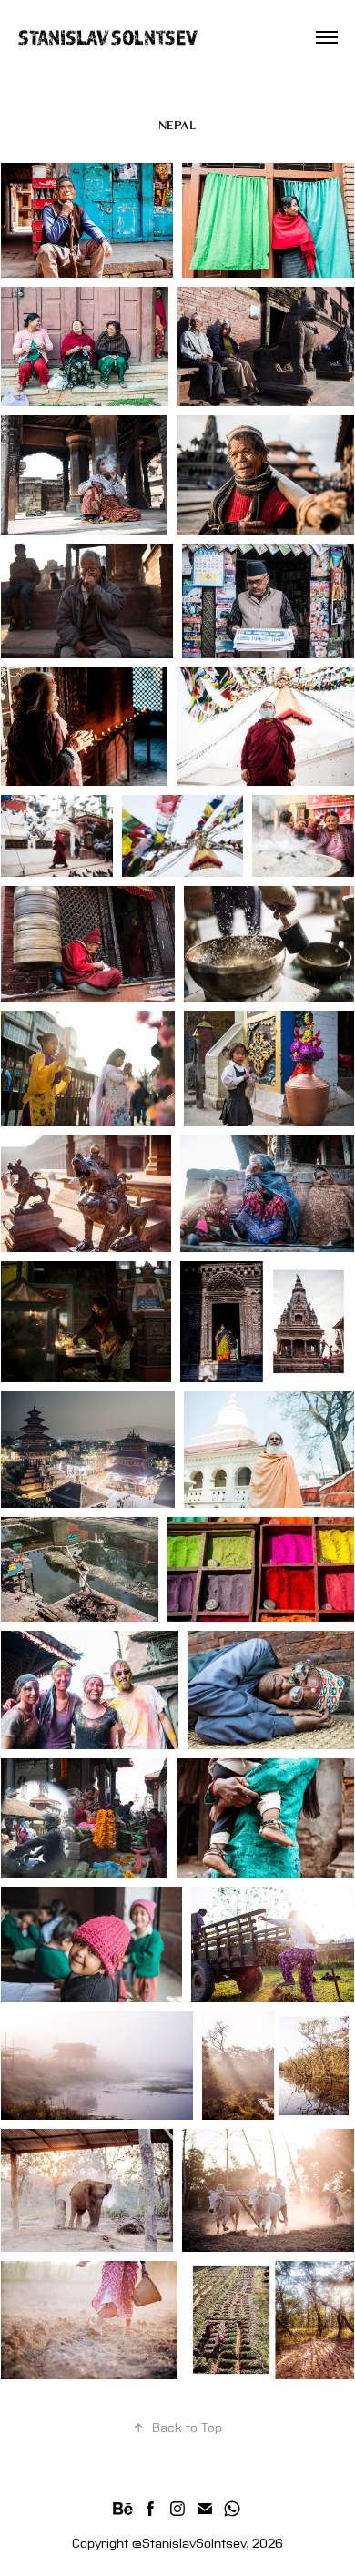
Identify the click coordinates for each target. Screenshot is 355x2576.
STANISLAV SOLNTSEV (108, 37)
